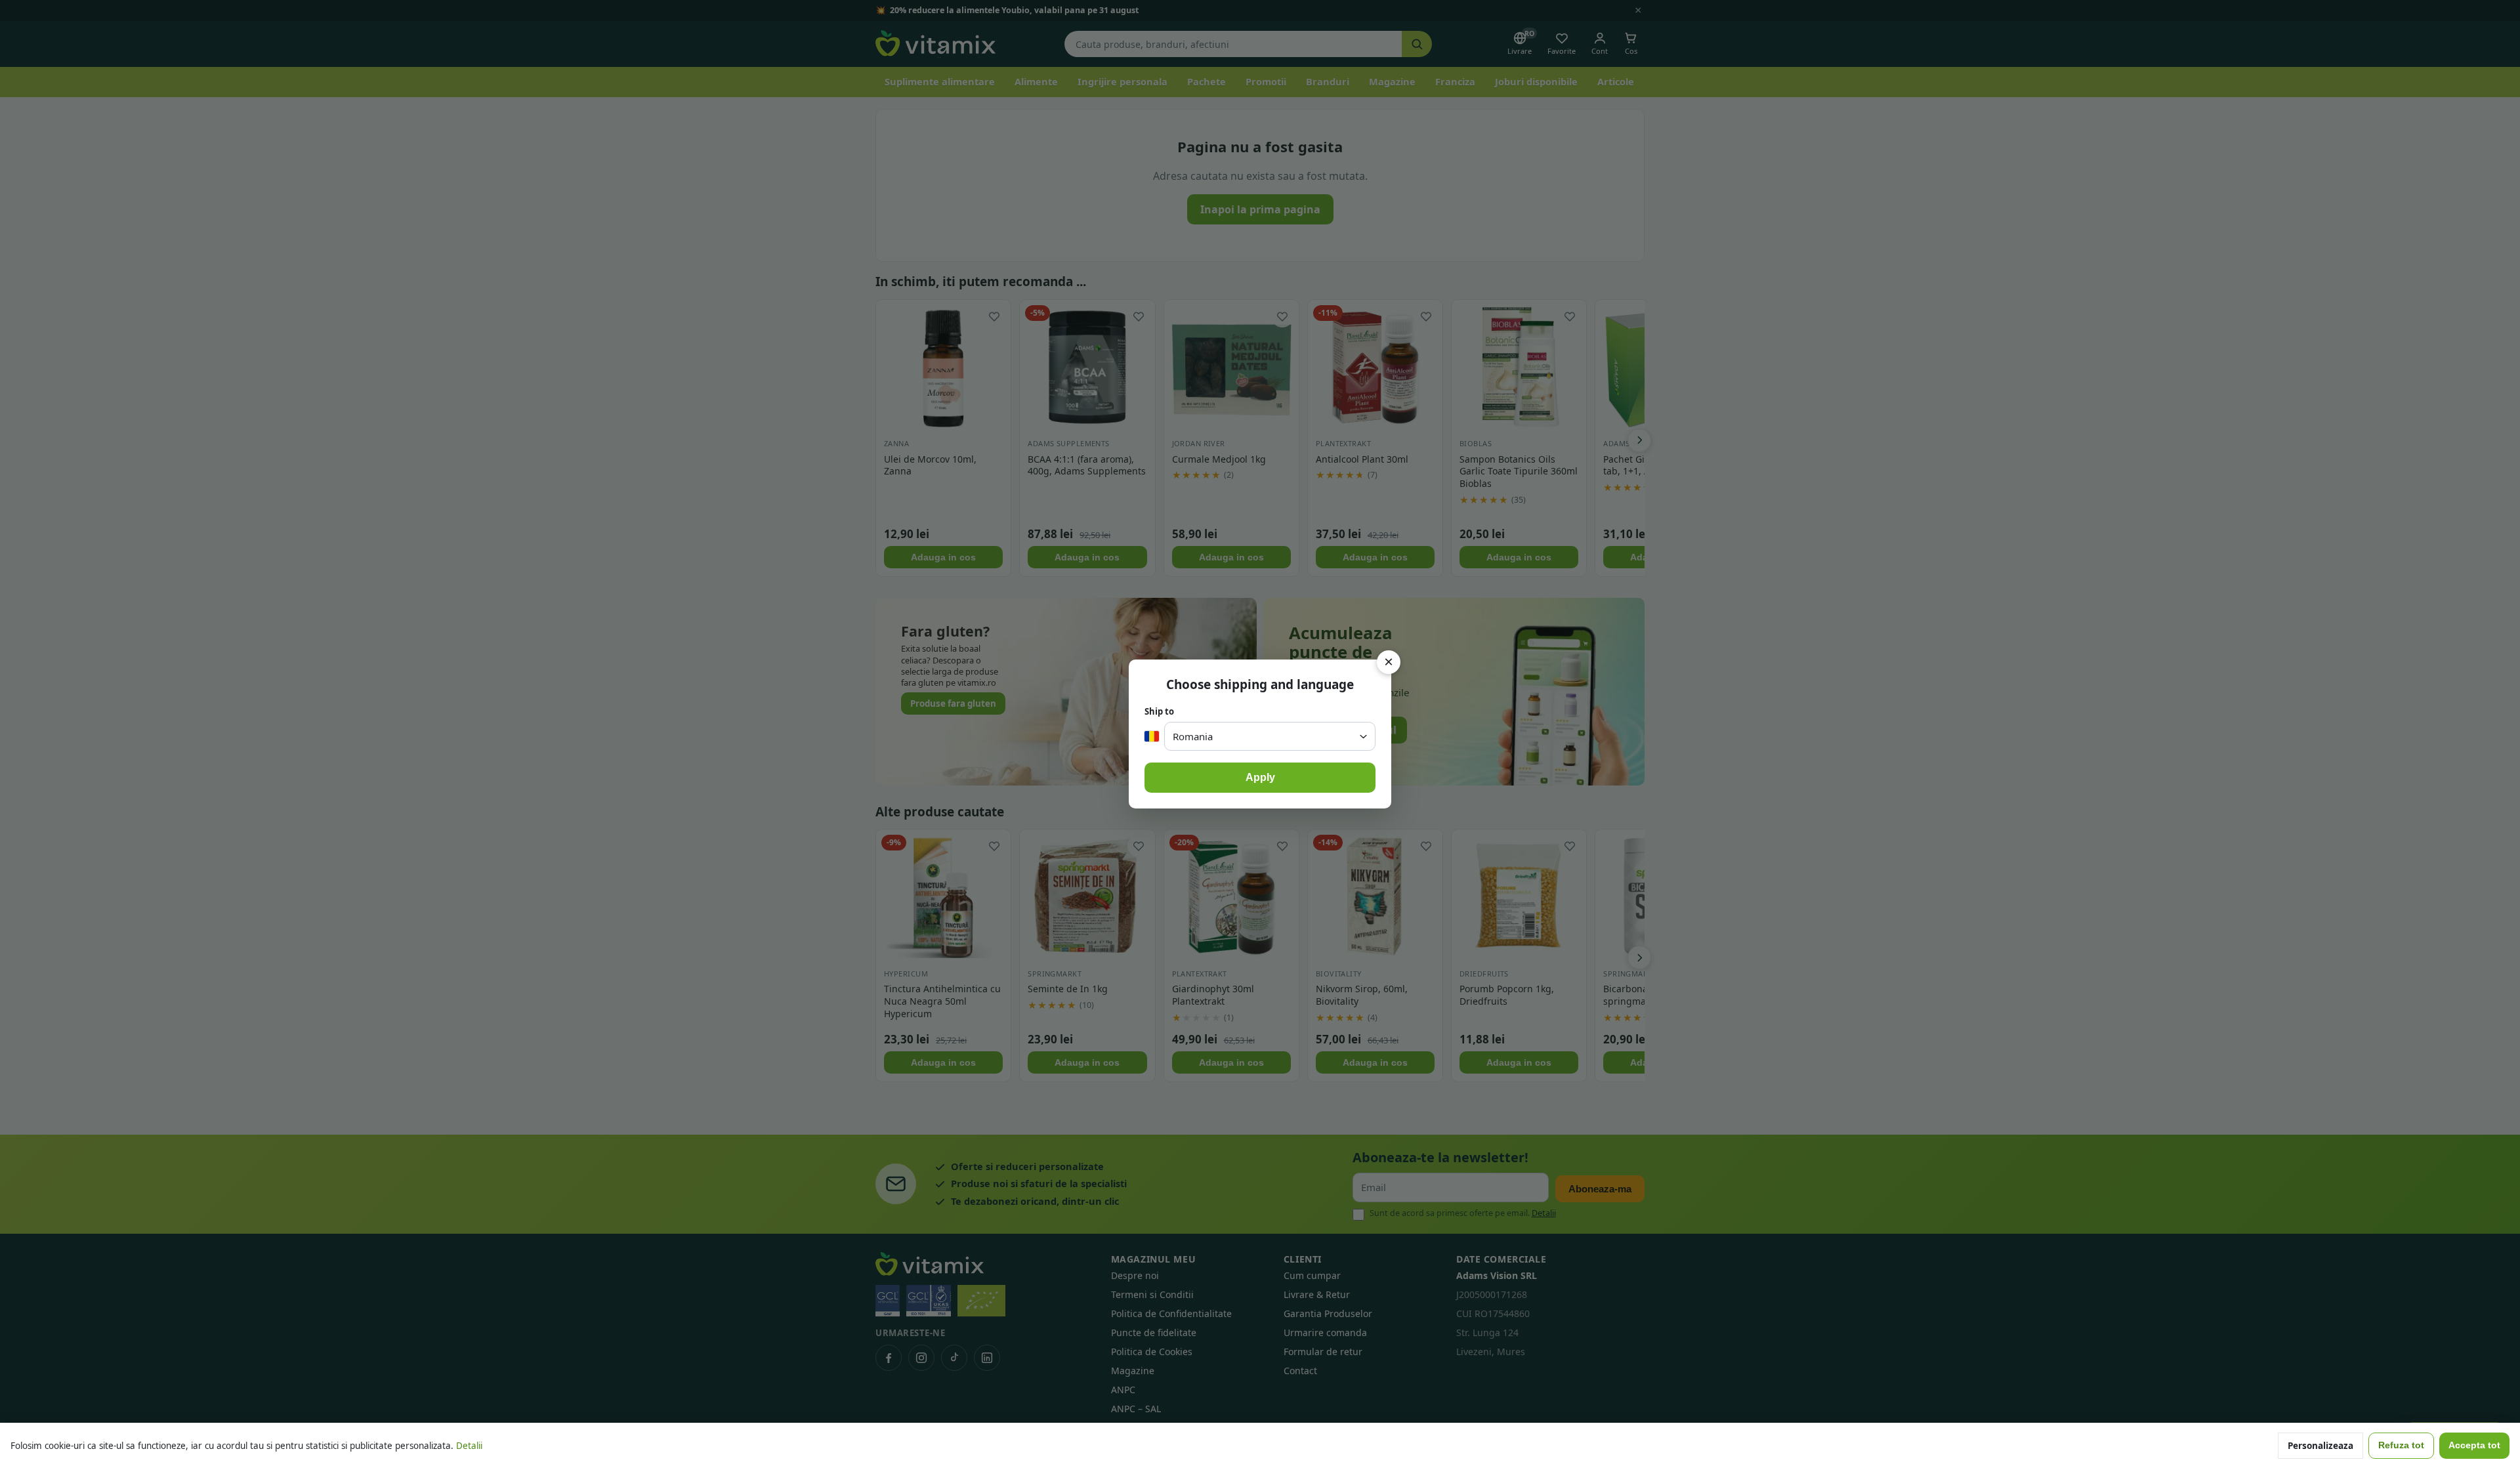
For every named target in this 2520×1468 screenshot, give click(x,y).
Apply (1260, 777)
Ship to (1159, 711)
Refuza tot (2401, 1445)
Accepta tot (2474, 1445)
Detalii (469, 1446)
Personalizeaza (2320, 1446)
